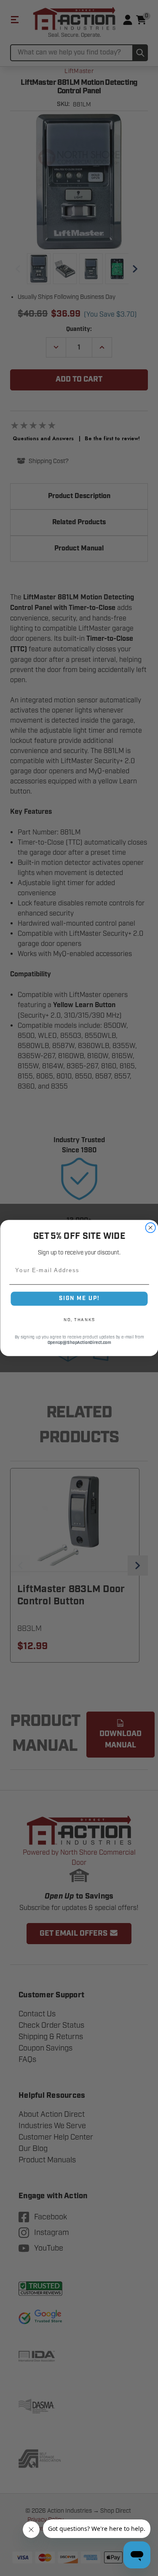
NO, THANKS (79, 1320)
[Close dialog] (150, 1228)
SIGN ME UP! (79, 1299)
